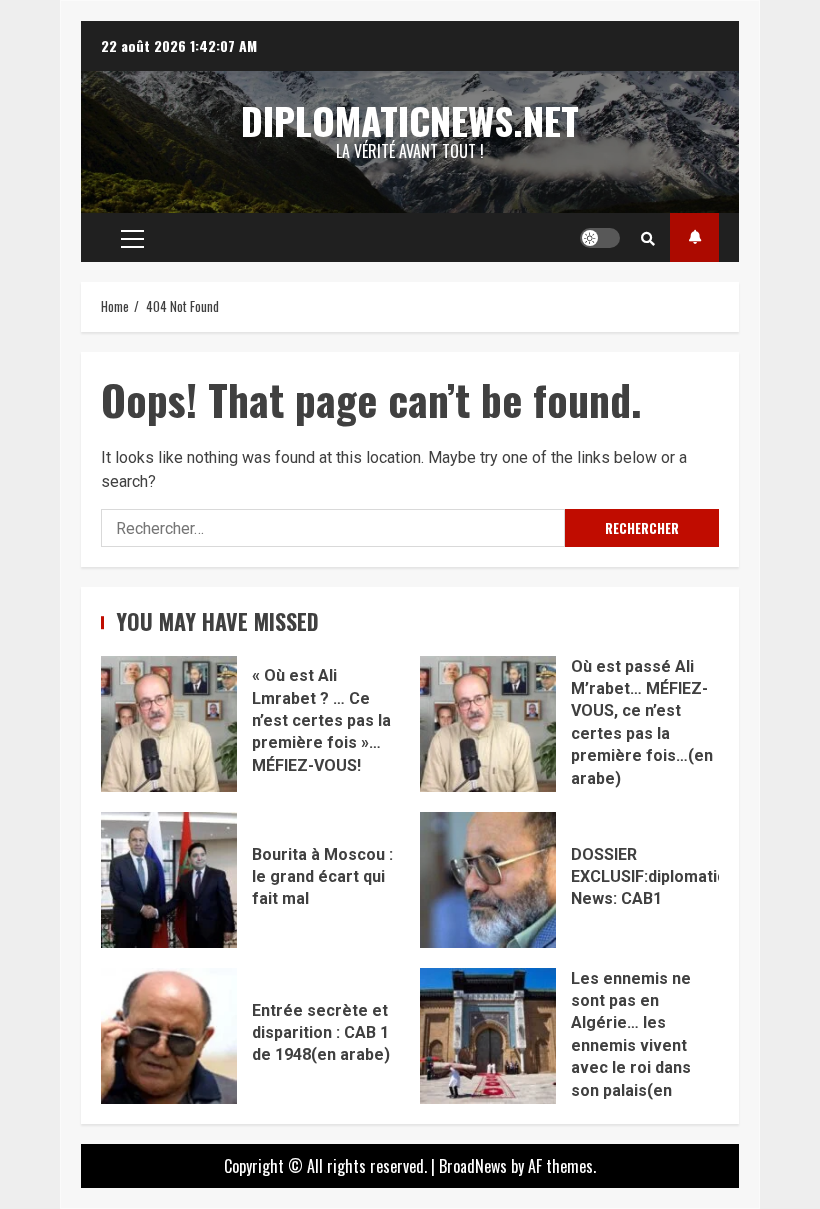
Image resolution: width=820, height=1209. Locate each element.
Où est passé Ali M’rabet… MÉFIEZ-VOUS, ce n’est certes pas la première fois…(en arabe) (488, 724)
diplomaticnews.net (410, 120)
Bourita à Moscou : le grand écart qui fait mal (169, 880)
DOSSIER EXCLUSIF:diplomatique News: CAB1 (488, 880)
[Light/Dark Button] (600, 238)
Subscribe (694, 237)
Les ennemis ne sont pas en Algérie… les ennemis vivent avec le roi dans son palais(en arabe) (488, 1036)
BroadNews (473, 1166)
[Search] (648, 238)
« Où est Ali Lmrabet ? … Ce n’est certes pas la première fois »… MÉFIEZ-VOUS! (169, 724)
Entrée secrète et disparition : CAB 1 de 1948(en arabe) (169, 1036)
